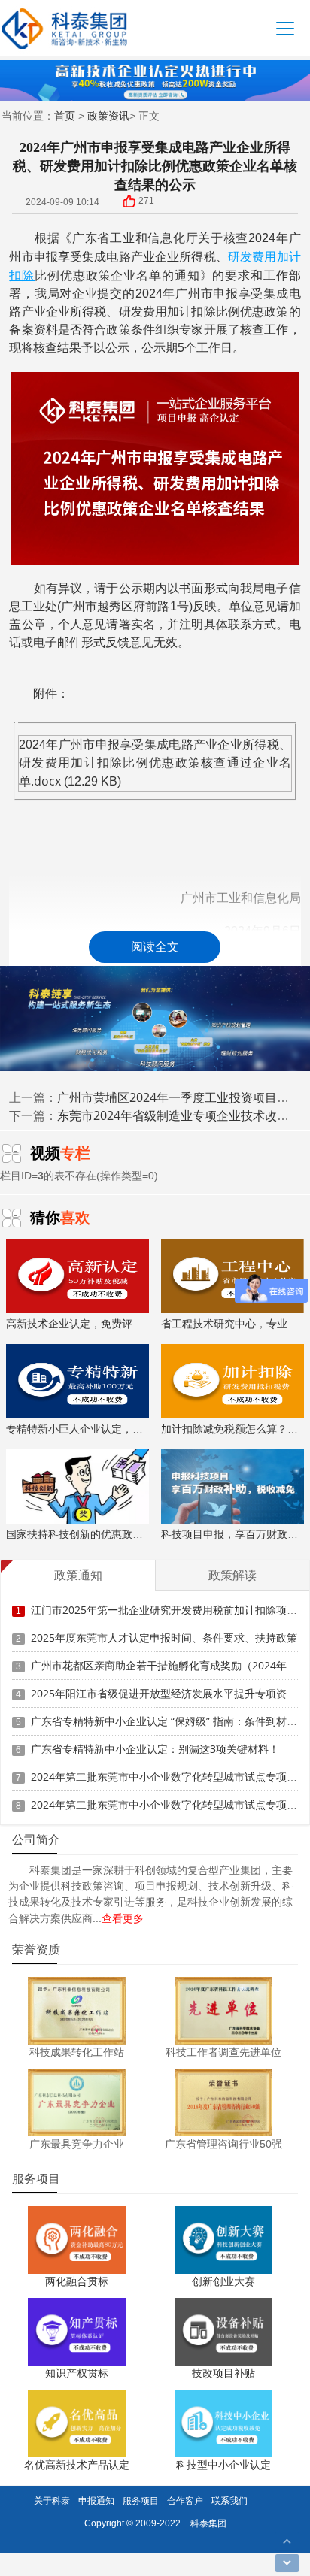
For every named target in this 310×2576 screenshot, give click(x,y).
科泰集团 (208, 2523)
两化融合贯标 (77, 2281)
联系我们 (229, 2500)
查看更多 (123, 1918)
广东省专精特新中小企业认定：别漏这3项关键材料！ (155, 1749)
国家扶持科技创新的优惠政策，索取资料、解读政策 (127, 1534)
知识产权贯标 (77, 2373)
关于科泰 (52, 2500)
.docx (46, 781)
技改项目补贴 (223, 2373)
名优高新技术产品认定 (77, 2464)
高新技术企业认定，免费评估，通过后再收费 (111, 1323)
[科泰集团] (64, 28)
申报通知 (96, 2500)
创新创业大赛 (223, 2281)
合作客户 (185, 2500)
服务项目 (141, 2500)
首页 (65, 115)
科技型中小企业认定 (223, 2464)
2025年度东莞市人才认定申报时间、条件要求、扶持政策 (164, 1638)
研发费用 (252, 256)
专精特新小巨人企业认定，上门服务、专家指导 (117, 1429)
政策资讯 (108, 115)
